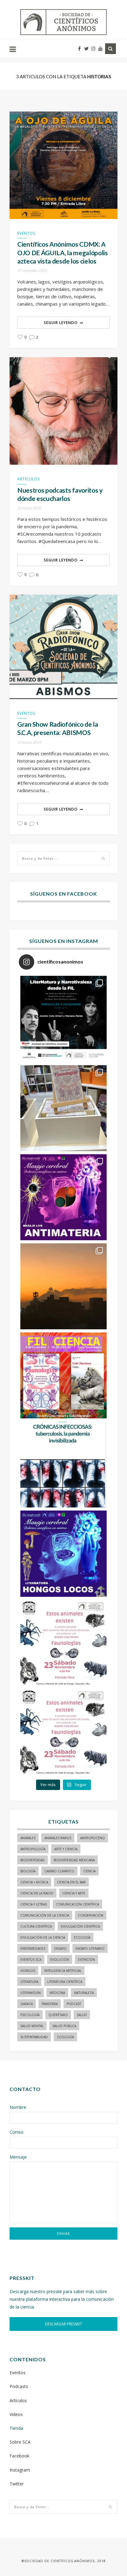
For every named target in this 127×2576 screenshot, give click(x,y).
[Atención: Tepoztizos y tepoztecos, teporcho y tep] (63, 1732)
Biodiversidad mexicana (74, 1860)
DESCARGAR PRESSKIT (63, 2324)
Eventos (26, 233)
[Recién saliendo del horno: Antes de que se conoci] (63, 1464)
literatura (29, 1982)
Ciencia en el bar (71, 1882)
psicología (30, 2015)
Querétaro (58, 2015)
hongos (28, 1971)
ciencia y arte (74, 1893)
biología (28, 1871)
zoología (65, 2037)
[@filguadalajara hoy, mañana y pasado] (63, 1019)
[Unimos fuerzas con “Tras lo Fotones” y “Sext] (63, 1197)
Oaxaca (27, 2004)
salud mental (32, 2026)
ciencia (89, 1871)
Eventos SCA (31, 1960)
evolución (60, 1960)
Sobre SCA (20, 2442)
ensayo (60, 1949)
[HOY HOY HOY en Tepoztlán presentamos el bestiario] (63, 1643)
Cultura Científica (36, 1926)
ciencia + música (34, 1882)
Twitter (17, 2484)
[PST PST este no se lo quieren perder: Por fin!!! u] (63, 1554)
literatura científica (65, 1982)
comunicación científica (77, 1904)
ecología (82, 1937)
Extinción (86, 1960)
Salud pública (64, 2026)
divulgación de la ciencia (43, 1937)
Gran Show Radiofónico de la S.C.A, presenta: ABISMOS (58, 728)
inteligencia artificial (63, 1971)
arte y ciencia (66, 1849)
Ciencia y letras (34, 1904)
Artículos (29, 479)
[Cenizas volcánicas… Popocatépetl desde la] (63, 1286)
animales (28, 1838)
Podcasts (19, 2386)
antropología (33, 1849)
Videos (16, 2414)
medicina (57, 1993)
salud (82, 2015)
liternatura (31, 1993)
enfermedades (33, 1949)
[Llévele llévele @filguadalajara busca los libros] (63, 1108)
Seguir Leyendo (61, 323)
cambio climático (59, 1871)
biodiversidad (33, 1860)
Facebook (19, 2456)
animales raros (58, 1838)
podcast (74, 2004)
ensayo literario (90, 1949)
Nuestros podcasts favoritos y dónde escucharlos (60, 494)
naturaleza (84, 1993)
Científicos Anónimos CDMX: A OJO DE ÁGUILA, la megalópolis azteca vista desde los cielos (63, 252)
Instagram (20, 2470)
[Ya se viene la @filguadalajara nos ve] (63, 1375)
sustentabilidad (34, 2037)
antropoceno (92, 1838)
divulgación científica (80, 1926)
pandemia (50, 2004)
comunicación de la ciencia (45, 1915)
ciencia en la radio (37, 1893)
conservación (91, 1915)
